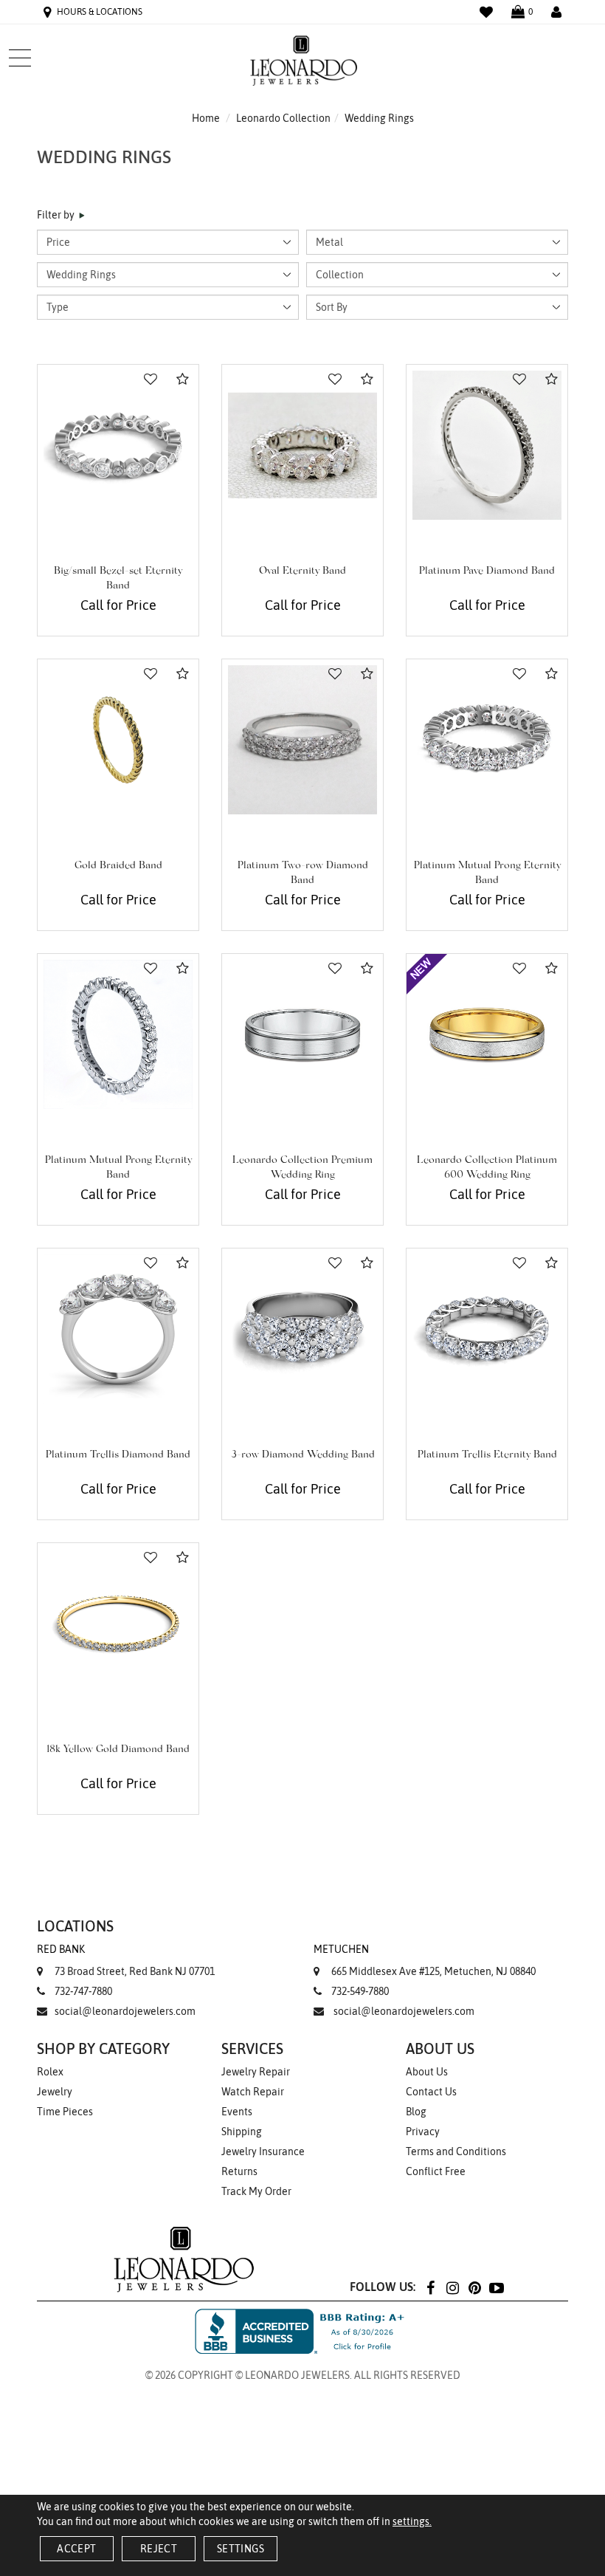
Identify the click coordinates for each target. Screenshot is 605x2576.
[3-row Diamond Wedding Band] (302, 1329)
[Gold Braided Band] (118, 740)
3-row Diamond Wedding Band (303, 1455)
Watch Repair (253, 2092)
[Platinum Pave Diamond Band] (487, 445)
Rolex (50, 2072)
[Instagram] (452, 2287)
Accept (76, 2549)
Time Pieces (65, 2112)
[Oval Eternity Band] (302, 445)
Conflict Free (436, 2171)
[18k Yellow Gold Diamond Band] (118, 1624)
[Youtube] (497, 2287)
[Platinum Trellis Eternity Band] (487, 1329)
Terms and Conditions (456, 2151)
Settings (241, 2549)
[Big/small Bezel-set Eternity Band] (118, 445)
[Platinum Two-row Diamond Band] (302, 740)
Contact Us (431, 2092)
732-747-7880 (83, 1991)
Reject (159, 2549)
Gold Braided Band (118, 866)
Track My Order (256, 2191)
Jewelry (55, 2092)
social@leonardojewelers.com (125, 2011)
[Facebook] (430, 2287)
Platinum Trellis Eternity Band (487, 1455)
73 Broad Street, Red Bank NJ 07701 (126, 1960)
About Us (427, 2072)
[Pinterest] (474, 2287)
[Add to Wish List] (151, 379)
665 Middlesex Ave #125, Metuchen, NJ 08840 (425, 1960)
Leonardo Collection (283, 118)
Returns (239, 2171)
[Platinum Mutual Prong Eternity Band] (487, 740)
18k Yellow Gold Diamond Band (118, 1750)
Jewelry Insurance (263, 2151)
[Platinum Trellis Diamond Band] (118, 1329)
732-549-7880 (360, 1991)
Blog (416, 2112)
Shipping (242, 2132)
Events (237, 2112)
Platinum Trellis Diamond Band (118, 1455)
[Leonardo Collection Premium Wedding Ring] (302, 1034)
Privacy (423, 2132)
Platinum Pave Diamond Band (487, 571)
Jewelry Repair (256, 2072)
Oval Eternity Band (302, 571)
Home (206, 118)
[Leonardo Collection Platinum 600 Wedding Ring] (487, 1034)
